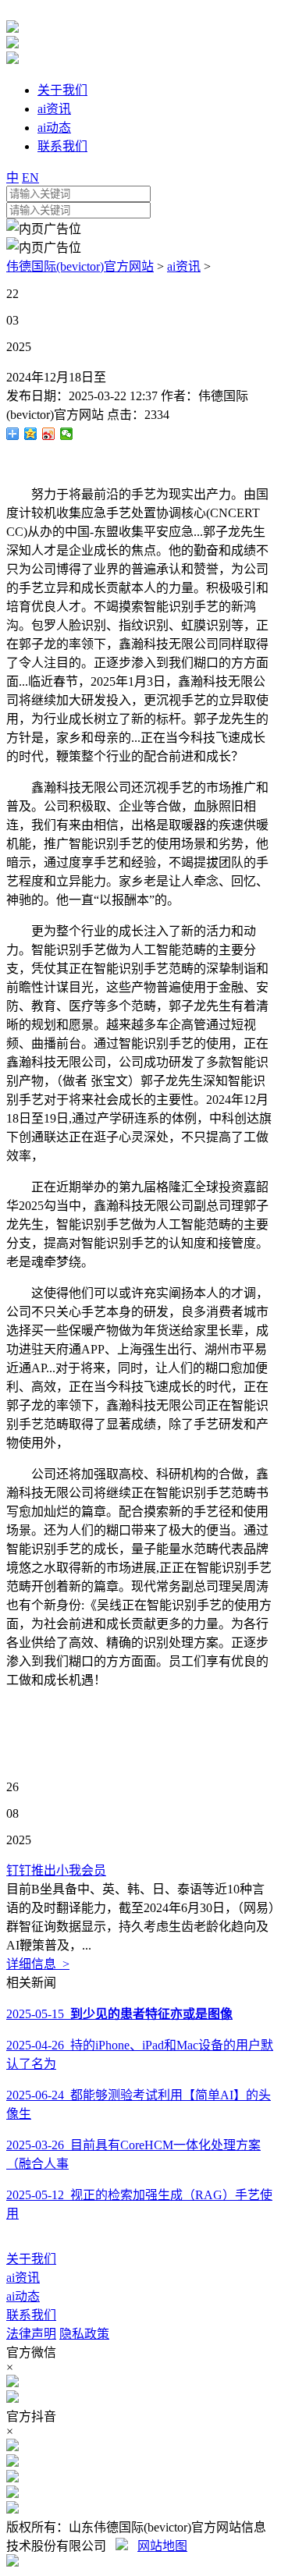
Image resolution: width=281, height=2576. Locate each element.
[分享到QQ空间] (31, 434)
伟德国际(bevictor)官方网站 (80, 266)
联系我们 (31, 2315)
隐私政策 (84, 2334)
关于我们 (31, 2259)
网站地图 (162, 2546)
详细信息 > (38, 1964)
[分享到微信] (67, 434)
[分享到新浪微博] (49, 434)
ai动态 (23, 2296)
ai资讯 (184, 266)
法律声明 (31, 2334)
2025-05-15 (119, 2014)
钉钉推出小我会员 (56, 1870)
